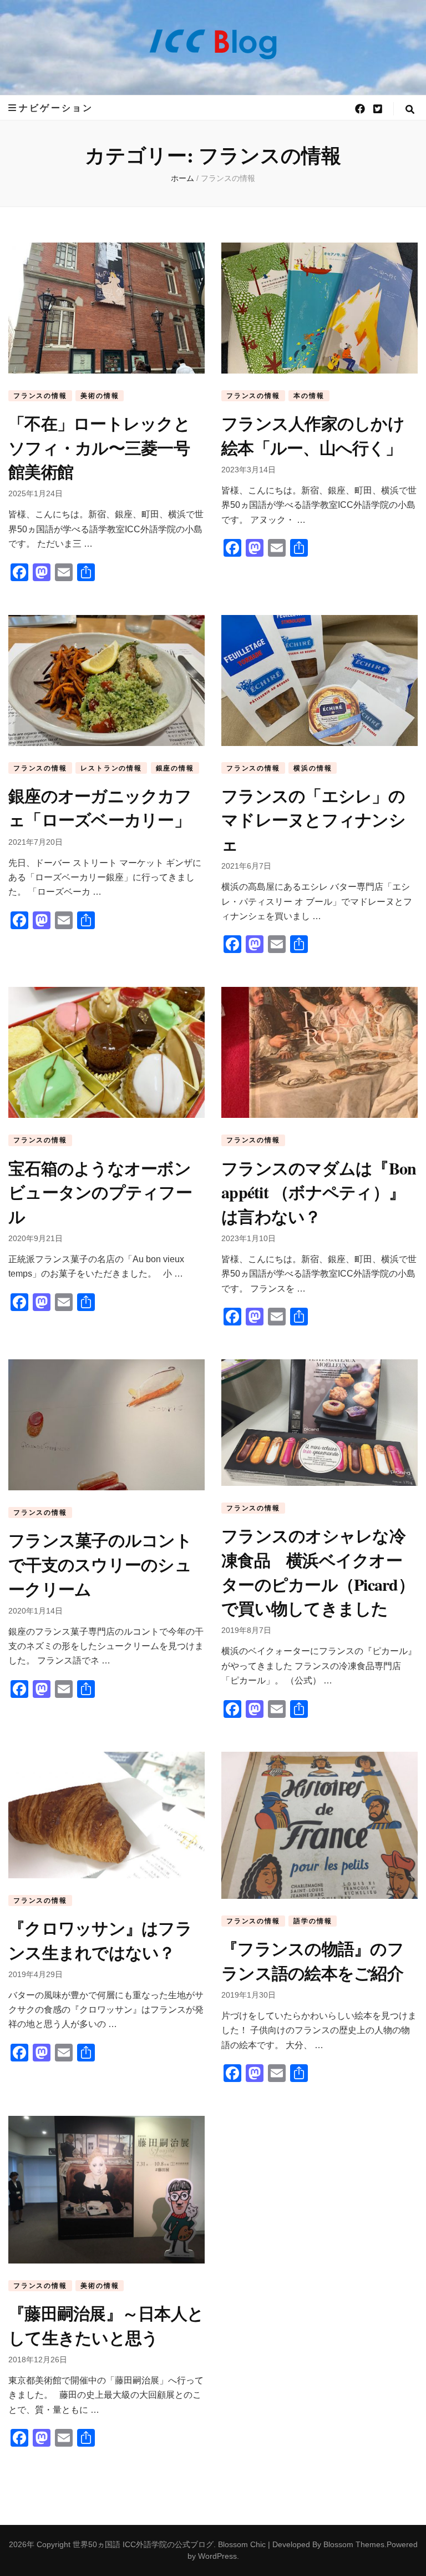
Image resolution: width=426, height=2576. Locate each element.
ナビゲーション (56, 108)
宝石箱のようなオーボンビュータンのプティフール (100, 1192)
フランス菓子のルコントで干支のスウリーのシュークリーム (100, 1564)
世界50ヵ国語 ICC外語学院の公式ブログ (143, 2544)
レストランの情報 (111, 768)
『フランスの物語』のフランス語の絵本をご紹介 (313, 1960)
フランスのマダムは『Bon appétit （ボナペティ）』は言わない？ (319, 1192)
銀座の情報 (175, 768)
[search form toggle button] (410, 110)
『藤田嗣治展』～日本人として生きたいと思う (106, 2325)
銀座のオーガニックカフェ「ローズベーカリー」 (100, 808)
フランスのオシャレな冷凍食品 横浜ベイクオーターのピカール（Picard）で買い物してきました (318, 1572)
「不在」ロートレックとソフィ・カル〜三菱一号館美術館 (99, 447)
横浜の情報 (313, 768)
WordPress (217, 2556)
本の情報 (309, 396)
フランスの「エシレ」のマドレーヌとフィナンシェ (313, 820)
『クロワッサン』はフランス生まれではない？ (100, 1940)
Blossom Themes (354, 2544)
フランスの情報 (40, 396)
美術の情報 (100, 396)
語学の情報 (313, 1921)
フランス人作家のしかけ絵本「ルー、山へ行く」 (313, 435)
